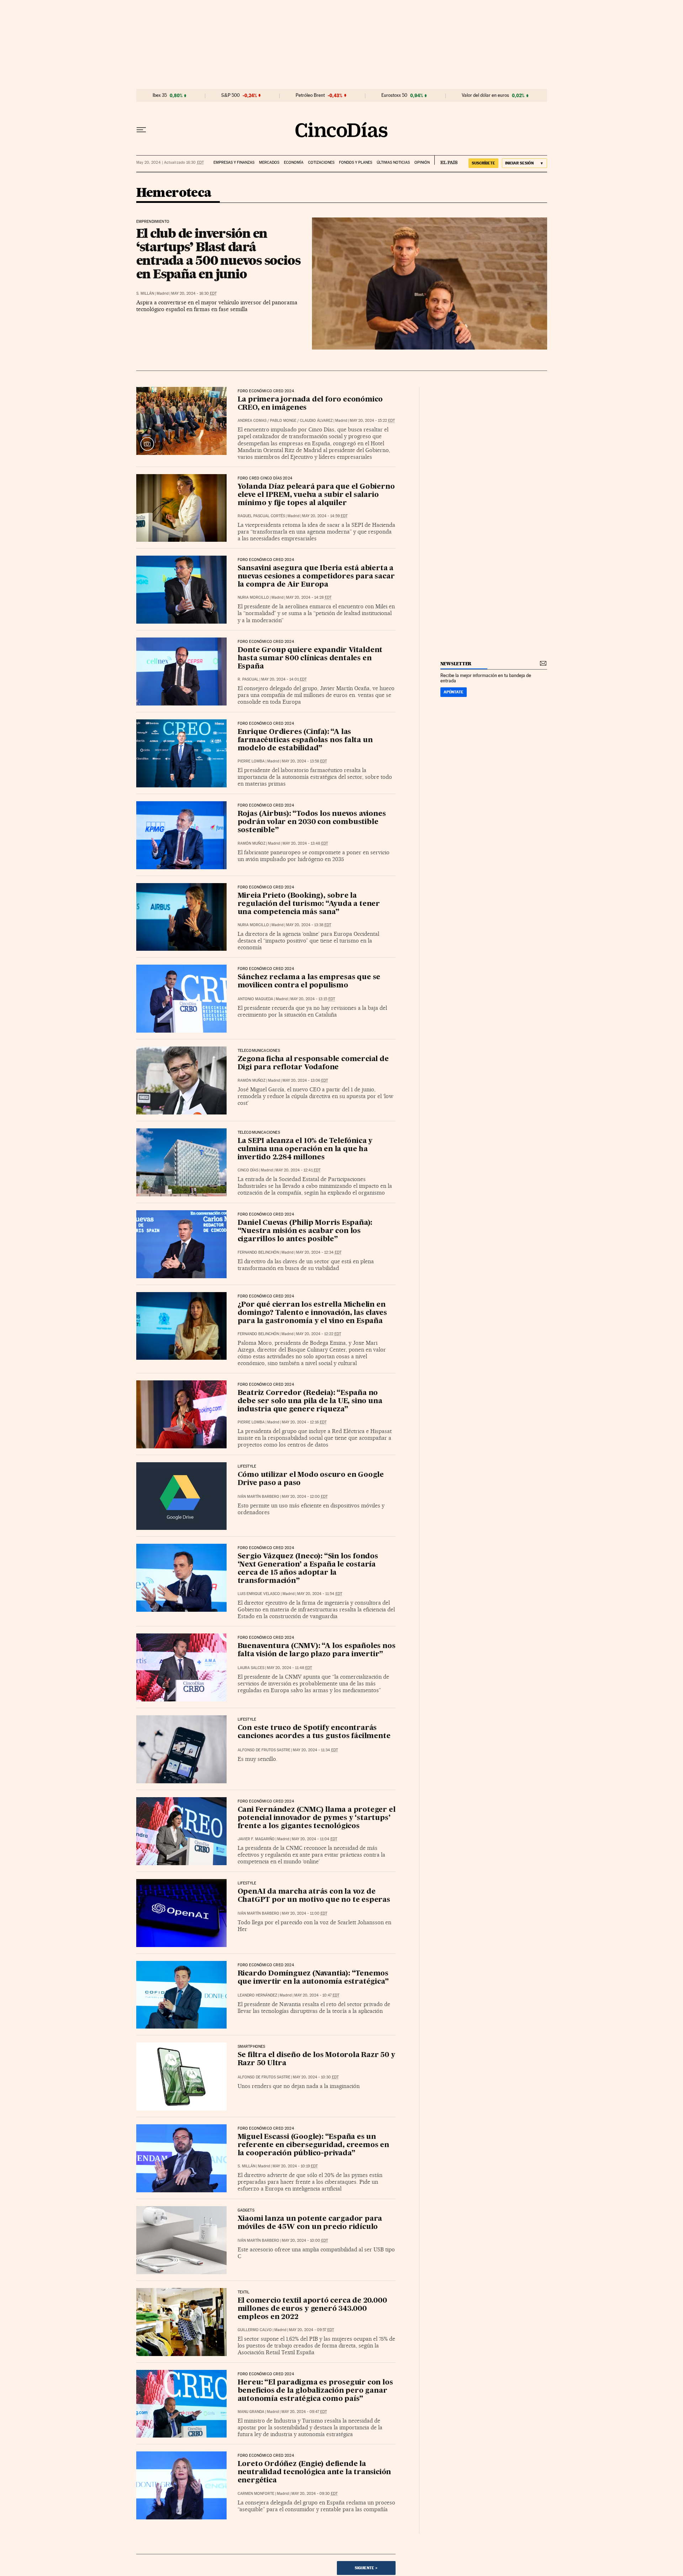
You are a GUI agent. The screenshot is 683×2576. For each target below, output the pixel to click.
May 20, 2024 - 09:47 (304, 2412)
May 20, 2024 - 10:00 (305, 2241)
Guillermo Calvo (255, 2330)
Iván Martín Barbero (258, 1497)
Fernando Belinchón (258, 1252)
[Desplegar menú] (141, 130)
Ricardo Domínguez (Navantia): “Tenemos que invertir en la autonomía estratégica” (313, 1978)
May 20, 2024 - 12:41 (298, 1170)
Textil (244, 2292)
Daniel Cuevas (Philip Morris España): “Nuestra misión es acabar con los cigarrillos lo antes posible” (305, 1231)
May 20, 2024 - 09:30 (314, 2494)
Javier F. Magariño (256, 1839)
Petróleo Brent (310, 95)
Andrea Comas (252, 421)
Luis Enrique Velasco (259, 1594)
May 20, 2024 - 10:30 (316, 2077)
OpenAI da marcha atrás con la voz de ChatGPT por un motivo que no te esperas (314, 1896)
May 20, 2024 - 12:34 (319, 1252)
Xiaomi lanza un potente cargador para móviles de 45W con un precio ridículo (310, 2223)
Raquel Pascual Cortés (261, 516)
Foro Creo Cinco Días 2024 (265, 478)
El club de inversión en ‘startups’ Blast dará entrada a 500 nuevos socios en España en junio (218, 253)
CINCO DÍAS (248, 1170)
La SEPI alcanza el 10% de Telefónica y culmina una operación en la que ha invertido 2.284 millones (305, 1149)
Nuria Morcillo (253, 597)
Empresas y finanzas (234, 162)
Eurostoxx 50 (394, 95)
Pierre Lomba (251, 761)
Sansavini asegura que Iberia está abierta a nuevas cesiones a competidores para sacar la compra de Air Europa (316, 577)
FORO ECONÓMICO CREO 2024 (266, 391)
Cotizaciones (321, 162)
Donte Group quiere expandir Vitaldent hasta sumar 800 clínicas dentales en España (310, 659)
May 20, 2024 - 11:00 (305, 1913)
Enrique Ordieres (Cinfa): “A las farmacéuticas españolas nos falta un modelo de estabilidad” (305, 740)
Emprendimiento (153, 222)
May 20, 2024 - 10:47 (317, 1995)
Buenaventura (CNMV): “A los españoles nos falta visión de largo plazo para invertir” (317, 1650)
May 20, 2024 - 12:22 (319, 1334)
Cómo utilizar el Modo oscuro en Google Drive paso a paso (311, 1479)
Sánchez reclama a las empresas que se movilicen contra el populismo (309, 982)
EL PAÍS (446, 160)
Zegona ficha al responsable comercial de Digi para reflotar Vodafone (313, 1063)
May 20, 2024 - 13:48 (305, 843)
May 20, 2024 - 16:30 (194, 293)
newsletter (456, 664)
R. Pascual (248, 679)
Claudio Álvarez (316, 421)
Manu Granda (251, 2412)
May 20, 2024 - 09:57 (311, 2330)
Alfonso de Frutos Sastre (264, 1750)
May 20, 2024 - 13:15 (313, 999)
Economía (294, 162)
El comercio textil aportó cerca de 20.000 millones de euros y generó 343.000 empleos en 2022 (312, 2309)
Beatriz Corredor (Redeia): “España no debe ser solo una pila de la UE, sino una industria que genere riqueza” (310, 1401)
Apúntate (454, 692)
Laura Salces (251, 1668)
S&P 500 (231, 95)
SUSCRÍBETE (483, 163)
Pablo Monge (283, 421)
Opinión (422, 162)
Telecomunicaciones (259, 1133)
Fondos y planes (356, 162)
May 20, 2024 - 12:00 (305, 1497)
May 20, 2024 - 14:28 (309, 597)
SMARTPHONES (252, 2047)
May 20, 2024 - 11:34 (315, 1750)
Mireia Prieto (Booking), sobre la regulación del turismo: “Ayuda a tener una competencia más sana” (309, 904)
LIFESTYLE (247, 1467)
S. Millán (145, 293)
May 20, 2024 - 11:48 (289, 1668)
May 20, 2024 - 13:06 (305, 1080)
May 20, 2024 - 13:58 (304, 761)
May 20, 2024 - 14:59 (325, 516)
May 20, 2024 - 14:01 (284, 679)
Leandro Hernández (257, 1995)
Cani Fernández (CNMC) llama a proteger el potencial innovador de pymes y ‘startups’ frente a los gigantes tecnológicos (317, 1818)
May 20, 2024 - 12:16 (304, 1422)
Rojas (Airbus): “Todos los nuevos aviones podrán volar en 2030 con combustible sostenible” (312, 822)
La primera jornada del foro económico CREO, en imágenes (310, 404)
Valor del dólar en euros (485, 95)
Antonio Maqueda (255, 999)
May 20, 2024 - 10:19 (295, 2166)
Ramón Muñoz (252, 843)
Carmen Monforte (256, 2494)
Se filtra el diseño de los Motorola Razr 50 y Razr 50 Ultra (316, 2059)
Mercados (269, 162)
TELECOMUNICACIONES (259, 1051)
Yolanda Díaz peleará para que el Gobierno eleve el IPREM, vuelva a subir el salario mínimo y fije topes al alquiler (316, 495)
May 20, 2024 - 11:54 (320, 1594)
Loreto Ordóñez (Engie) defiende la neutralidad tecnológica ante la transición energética (314, 2472)
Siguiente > (366, 2568)
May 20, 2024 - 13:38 (309, 925)
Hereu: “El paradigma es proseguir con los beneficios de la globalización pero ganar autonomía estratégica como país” (315, 2391)
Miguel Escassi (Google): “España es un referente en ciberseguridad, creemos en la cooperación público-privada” (313, 2145)
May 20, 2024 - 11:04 (314, 1839)
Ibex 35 (160, 95)
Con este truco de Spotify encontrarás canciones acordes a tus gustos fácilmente (314, 1732)
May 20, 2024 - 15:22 (372, 421)
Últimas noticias (393, 162)
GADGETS (246, 2210)
